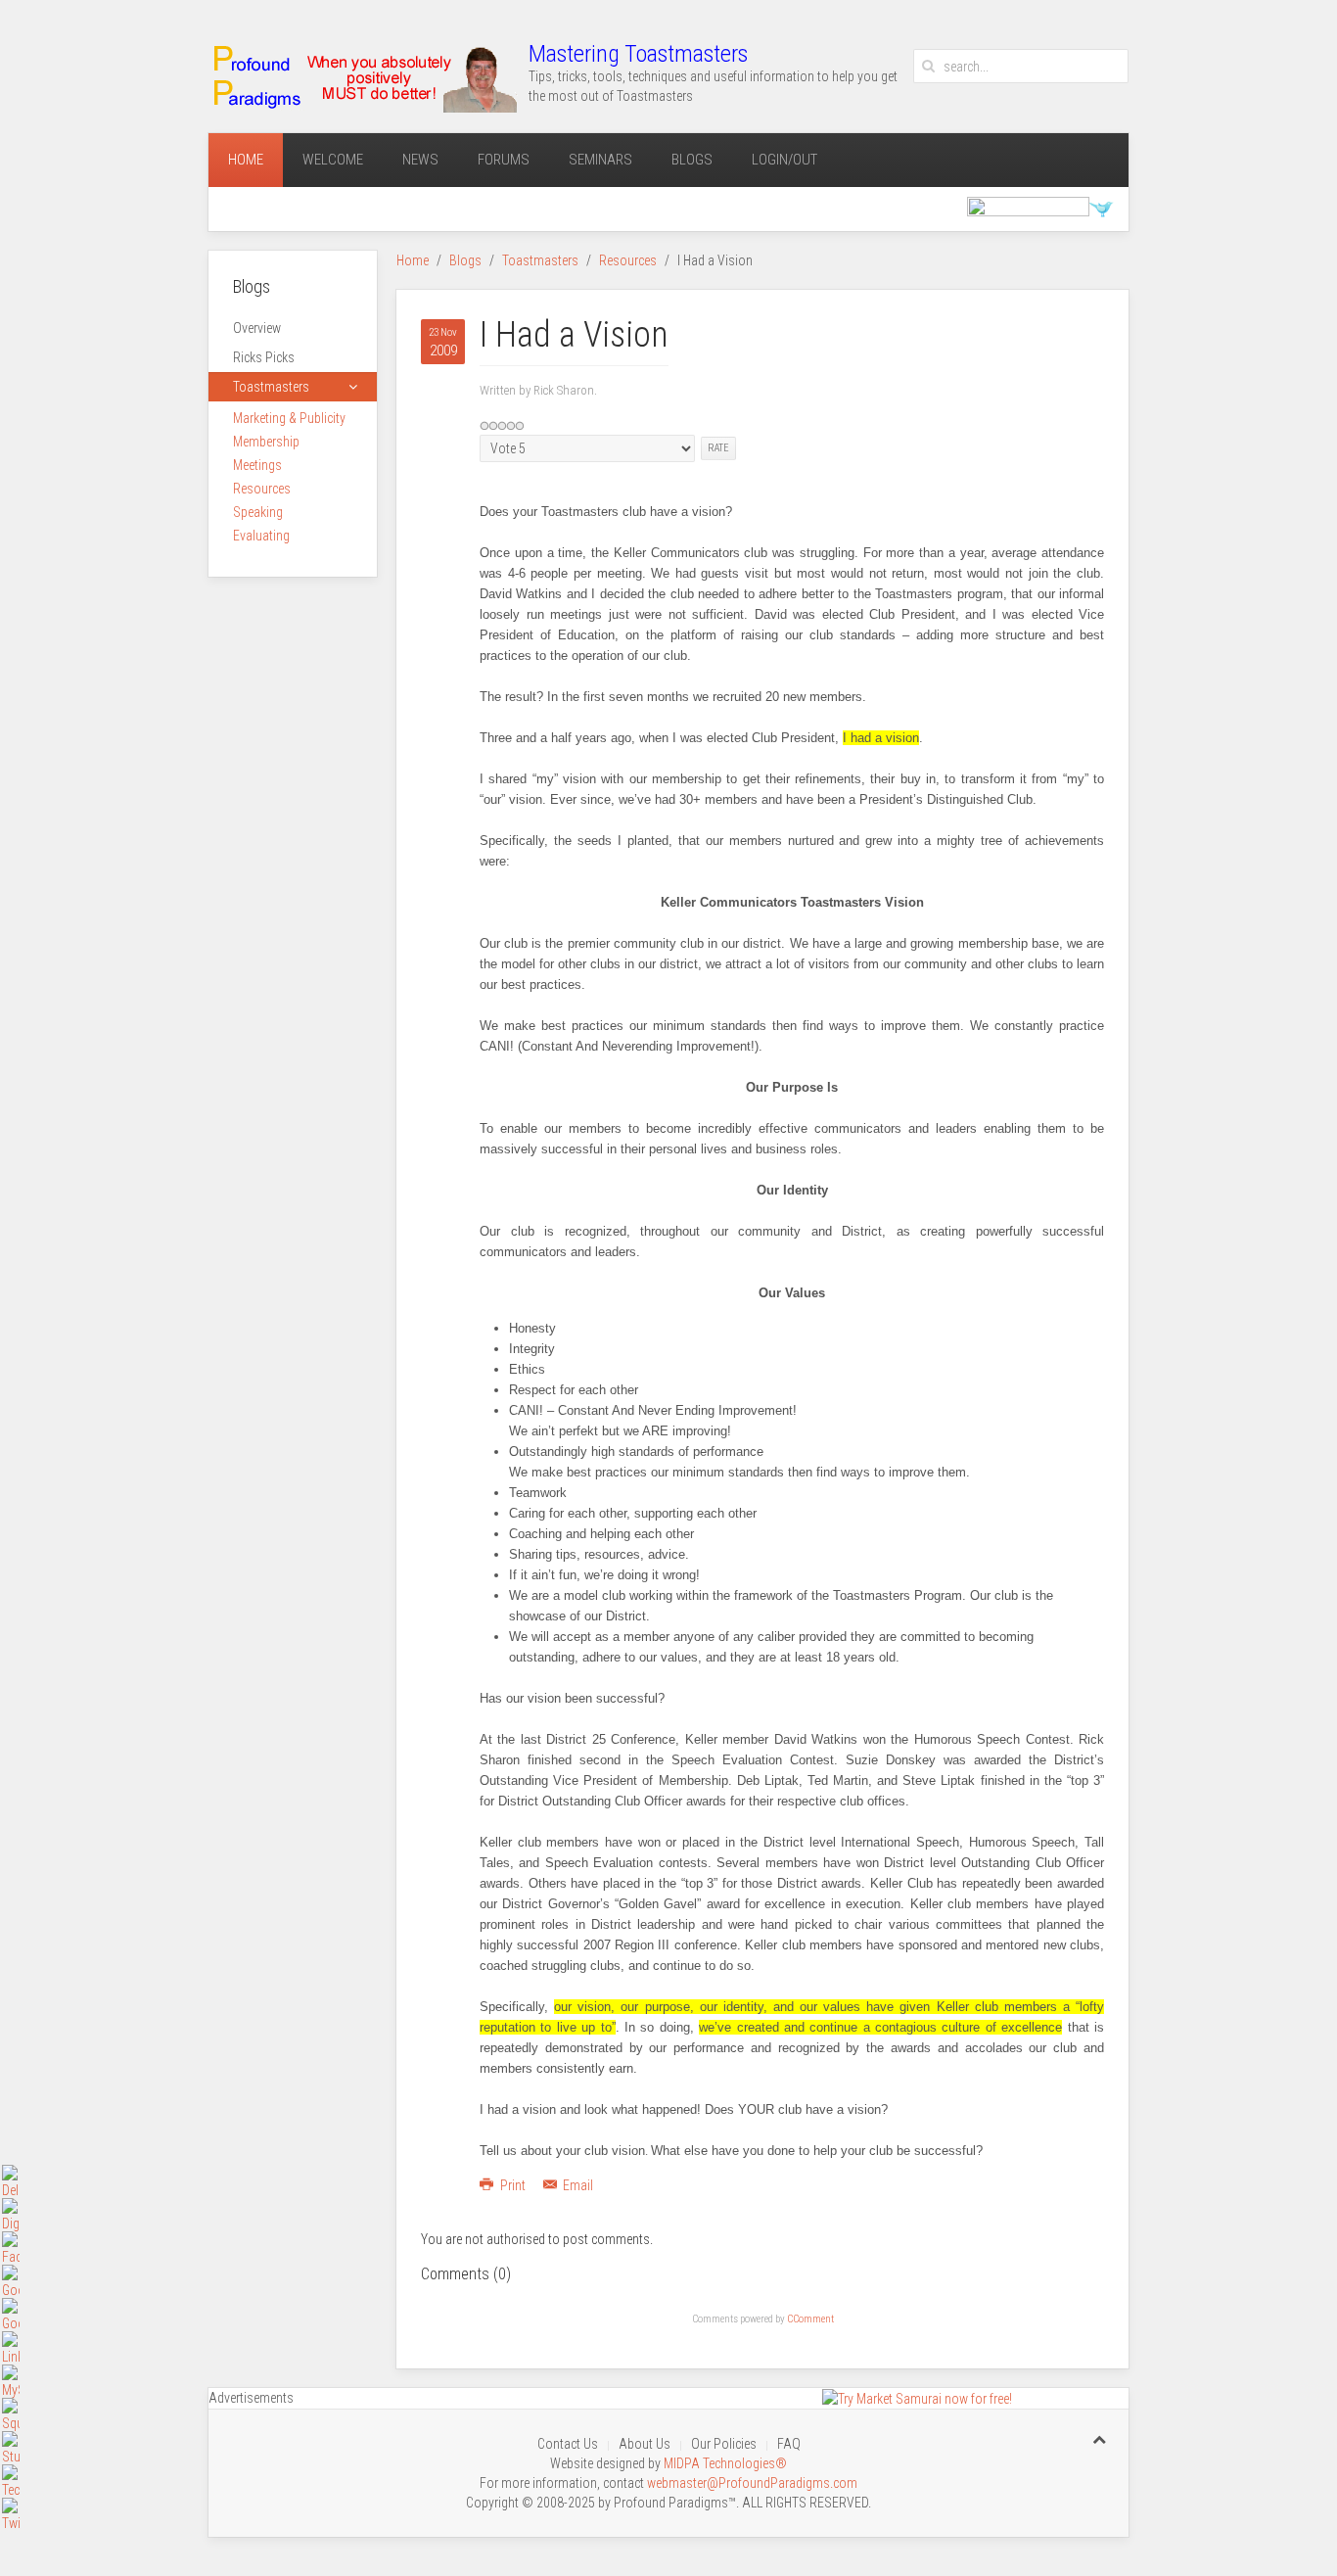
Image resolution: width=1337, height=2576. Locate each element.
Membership (266, 442)
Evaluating (261, 536)
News (420, 160)
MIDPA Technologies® (725, 2463)
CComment (810, 2319)
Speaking (258, 512)
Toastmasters (540, 260)
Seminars (600, 160)
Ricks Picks (264, 357)
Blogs (692, 160)
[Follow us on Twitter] (1102, 208)
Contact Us (568, 2444)
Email (576, 2185)
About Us (645, 2444)
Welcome (333, 160)
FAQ (789, 2444)
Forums (504, 160)
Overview (257, 328)
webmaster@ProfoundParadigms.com (752, 2483)
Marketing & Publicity (289, 418)
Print (513, 2185)
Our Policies (724, 2444)
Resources (628, 260)
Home (246, 160)
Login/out (784, 160)
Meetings (257, 465)
